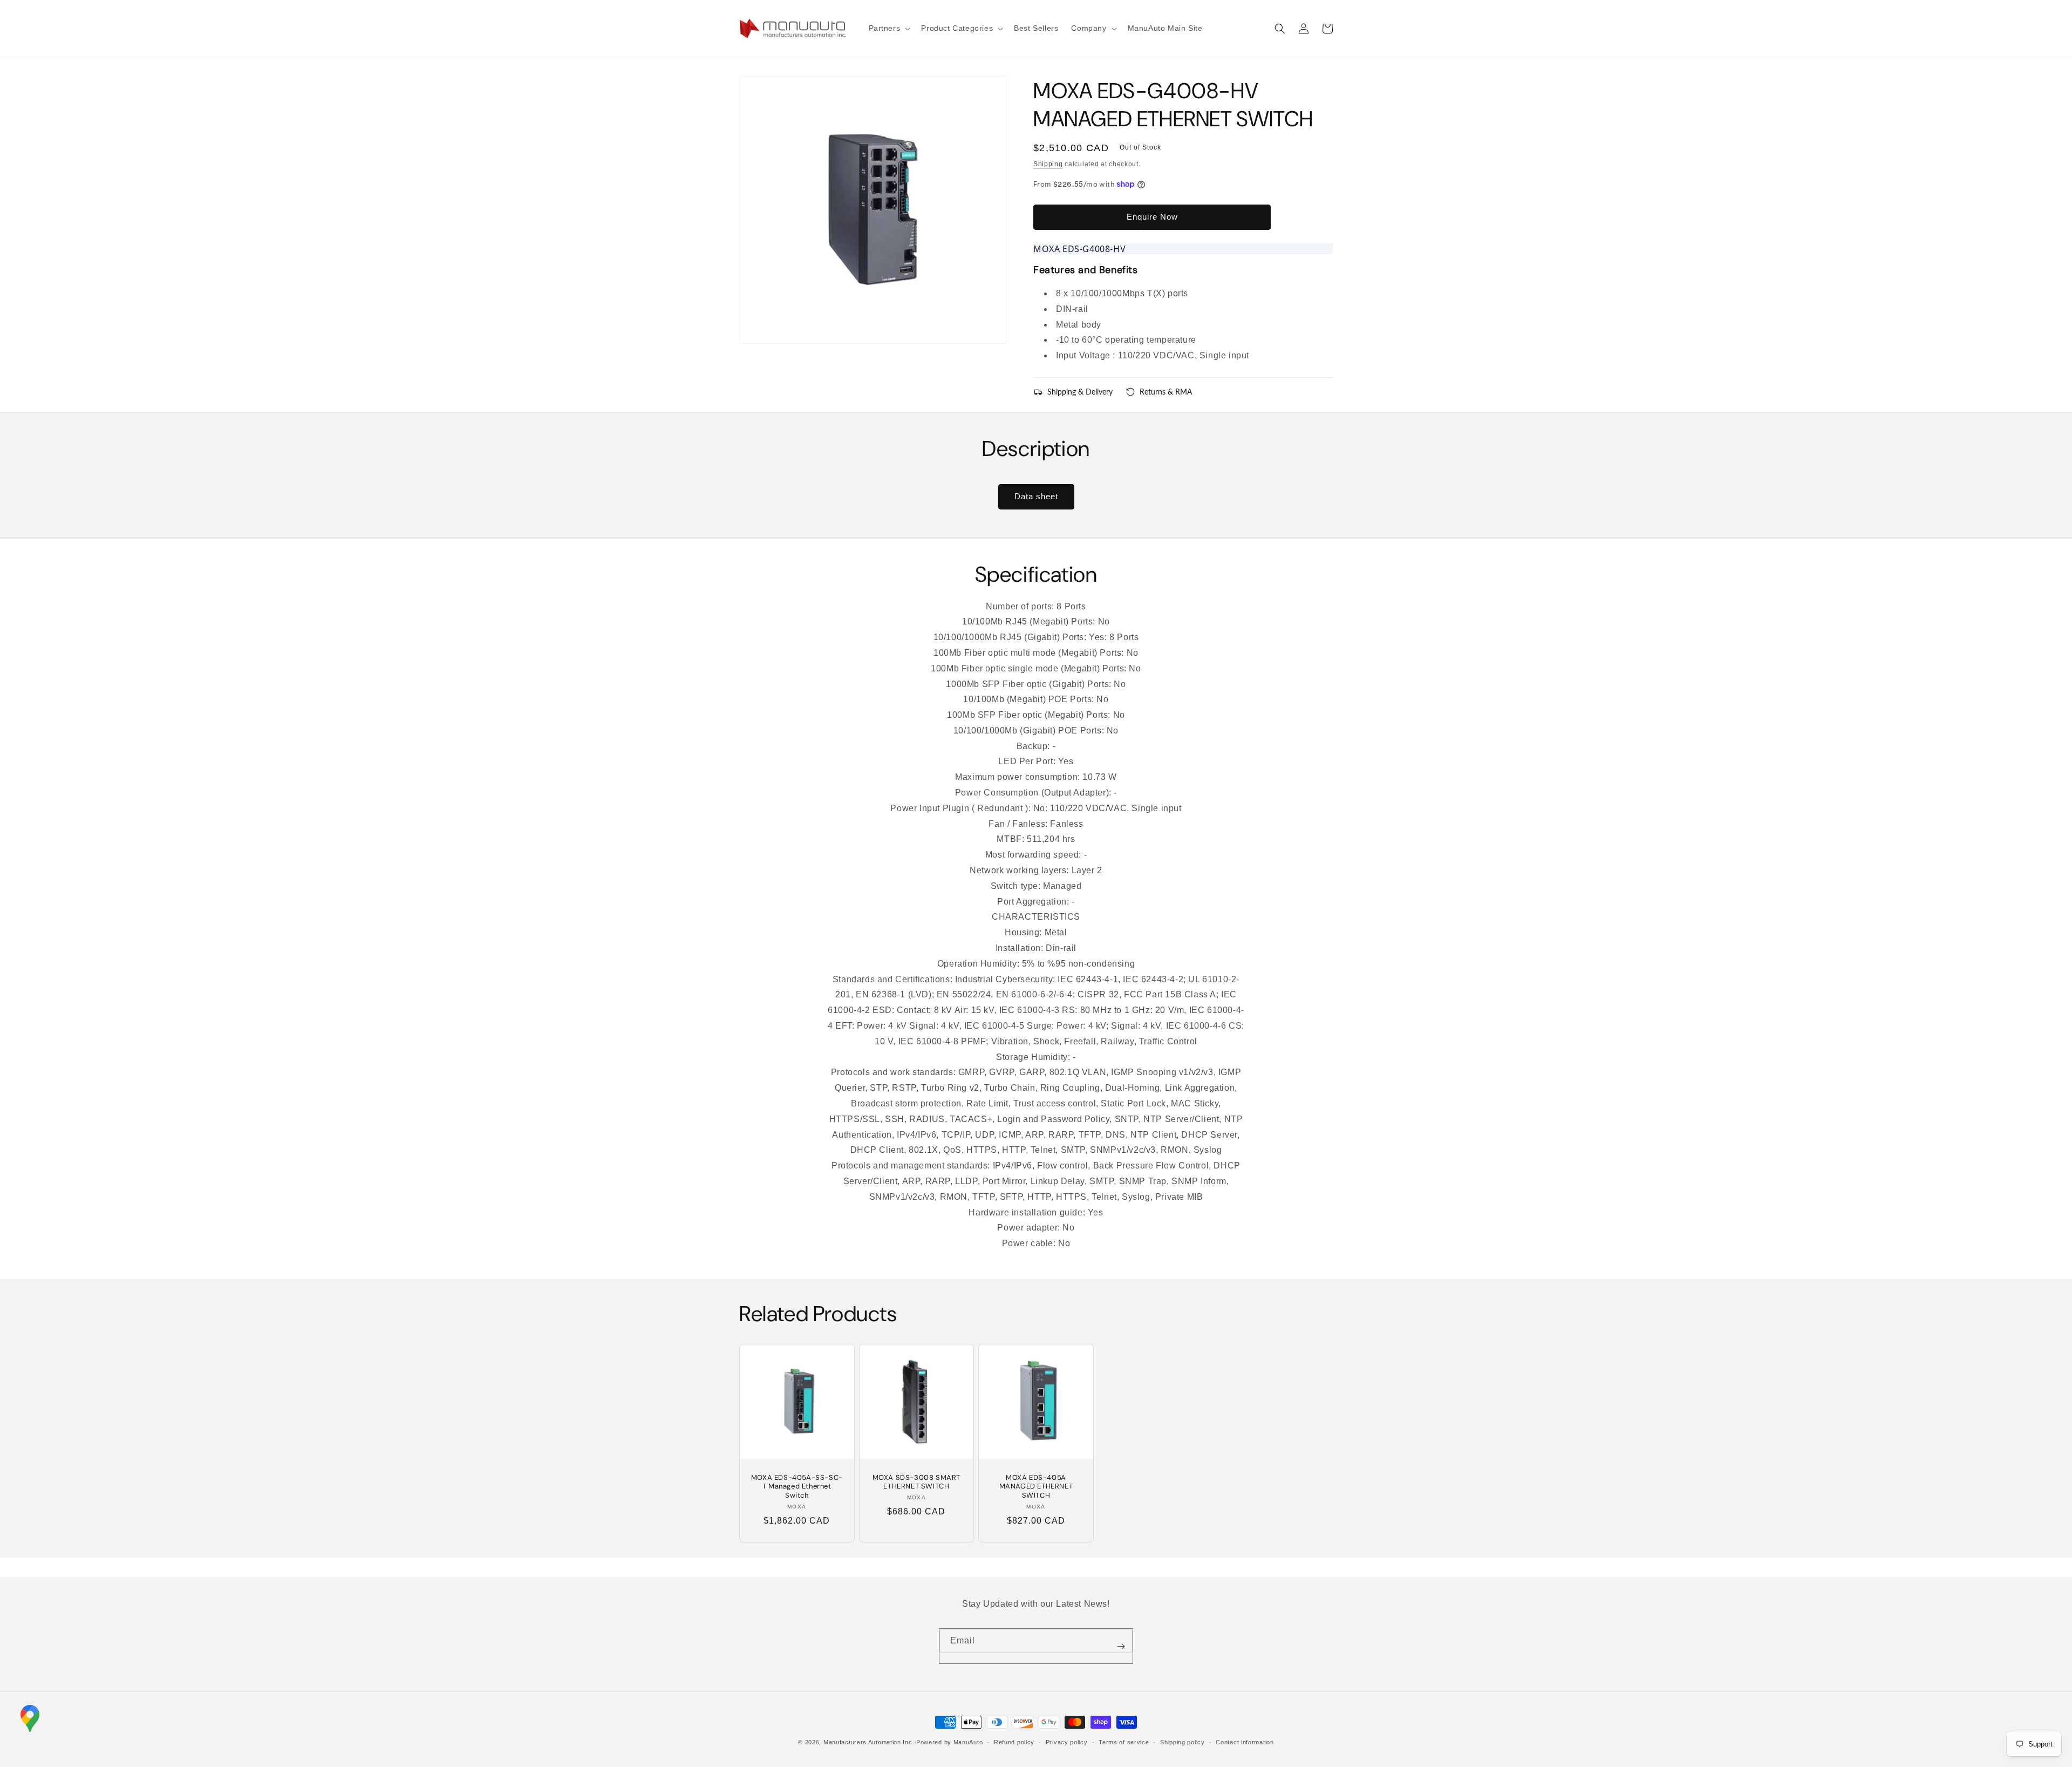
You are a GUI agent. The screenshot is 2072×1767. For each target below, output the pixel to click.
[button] (889, 28)
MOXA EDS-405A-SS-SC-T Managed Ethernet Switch (797, 1487)
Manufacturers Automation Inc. (869, 1742)
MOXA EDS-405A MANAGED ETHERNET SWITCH (1036, 1487)
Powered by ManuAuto (949, 1742)
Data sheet (1036, 496)
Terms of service (1124, 1742)
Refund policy (1014, 1742)
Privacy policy (1067, 1742)
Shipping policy (1182, 1742)
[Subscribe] (1121, 1646)
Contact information (1245, 1742)
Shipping (1048, 164)
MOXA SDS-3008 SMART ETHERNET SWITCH (916, 1482)
